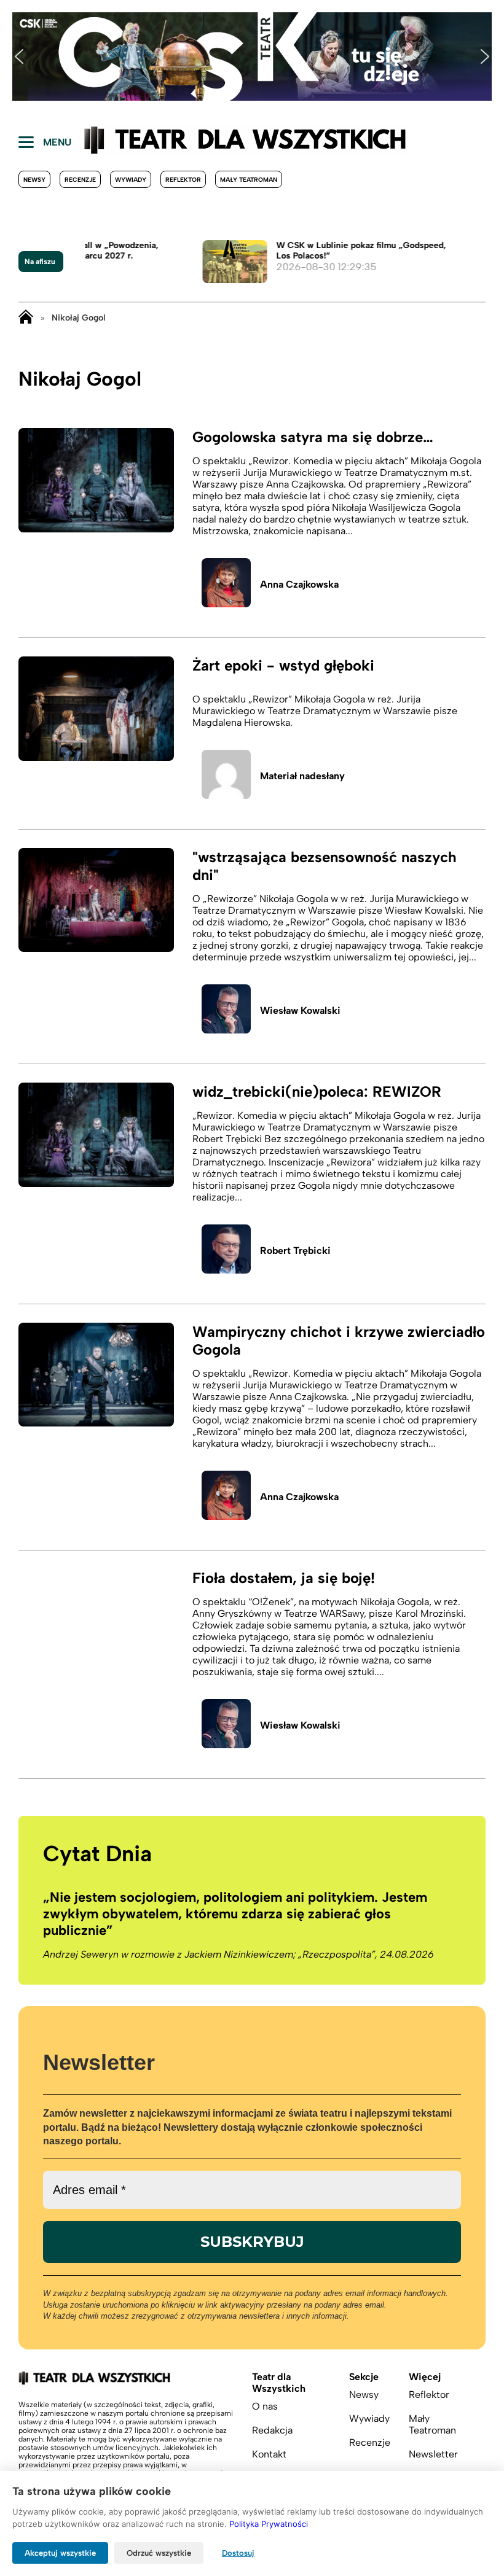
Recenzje (80, 180)
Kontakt (269, 2454)
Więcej (425, 2377)
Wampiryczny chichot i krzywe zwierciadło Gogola (339, 1341)
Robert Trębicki (295, 1251)
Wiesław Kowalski (300, 1010)
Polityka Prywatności (269, 2524)
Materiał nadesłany (302, 776)
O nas (265, 2406)
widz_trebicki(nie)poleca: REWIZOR (317, 1091)
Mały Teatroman (249, 180)
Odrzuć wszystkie (159, 2553)
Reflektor (183, 180)
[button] (19, 56)
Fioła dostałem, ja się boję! (284, 1578)
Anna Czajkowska (299, 584)
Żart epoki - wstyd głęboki (283, 665)
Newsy (34, 180)
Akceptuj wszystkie (60, 2553)
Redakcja (272, 2430)
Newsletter (433, 2454)
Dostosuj (238, 2553)
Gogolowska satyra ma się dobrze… (313, 437)
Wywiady (131, 180)
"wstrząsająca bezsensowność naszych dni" (325, 866)
